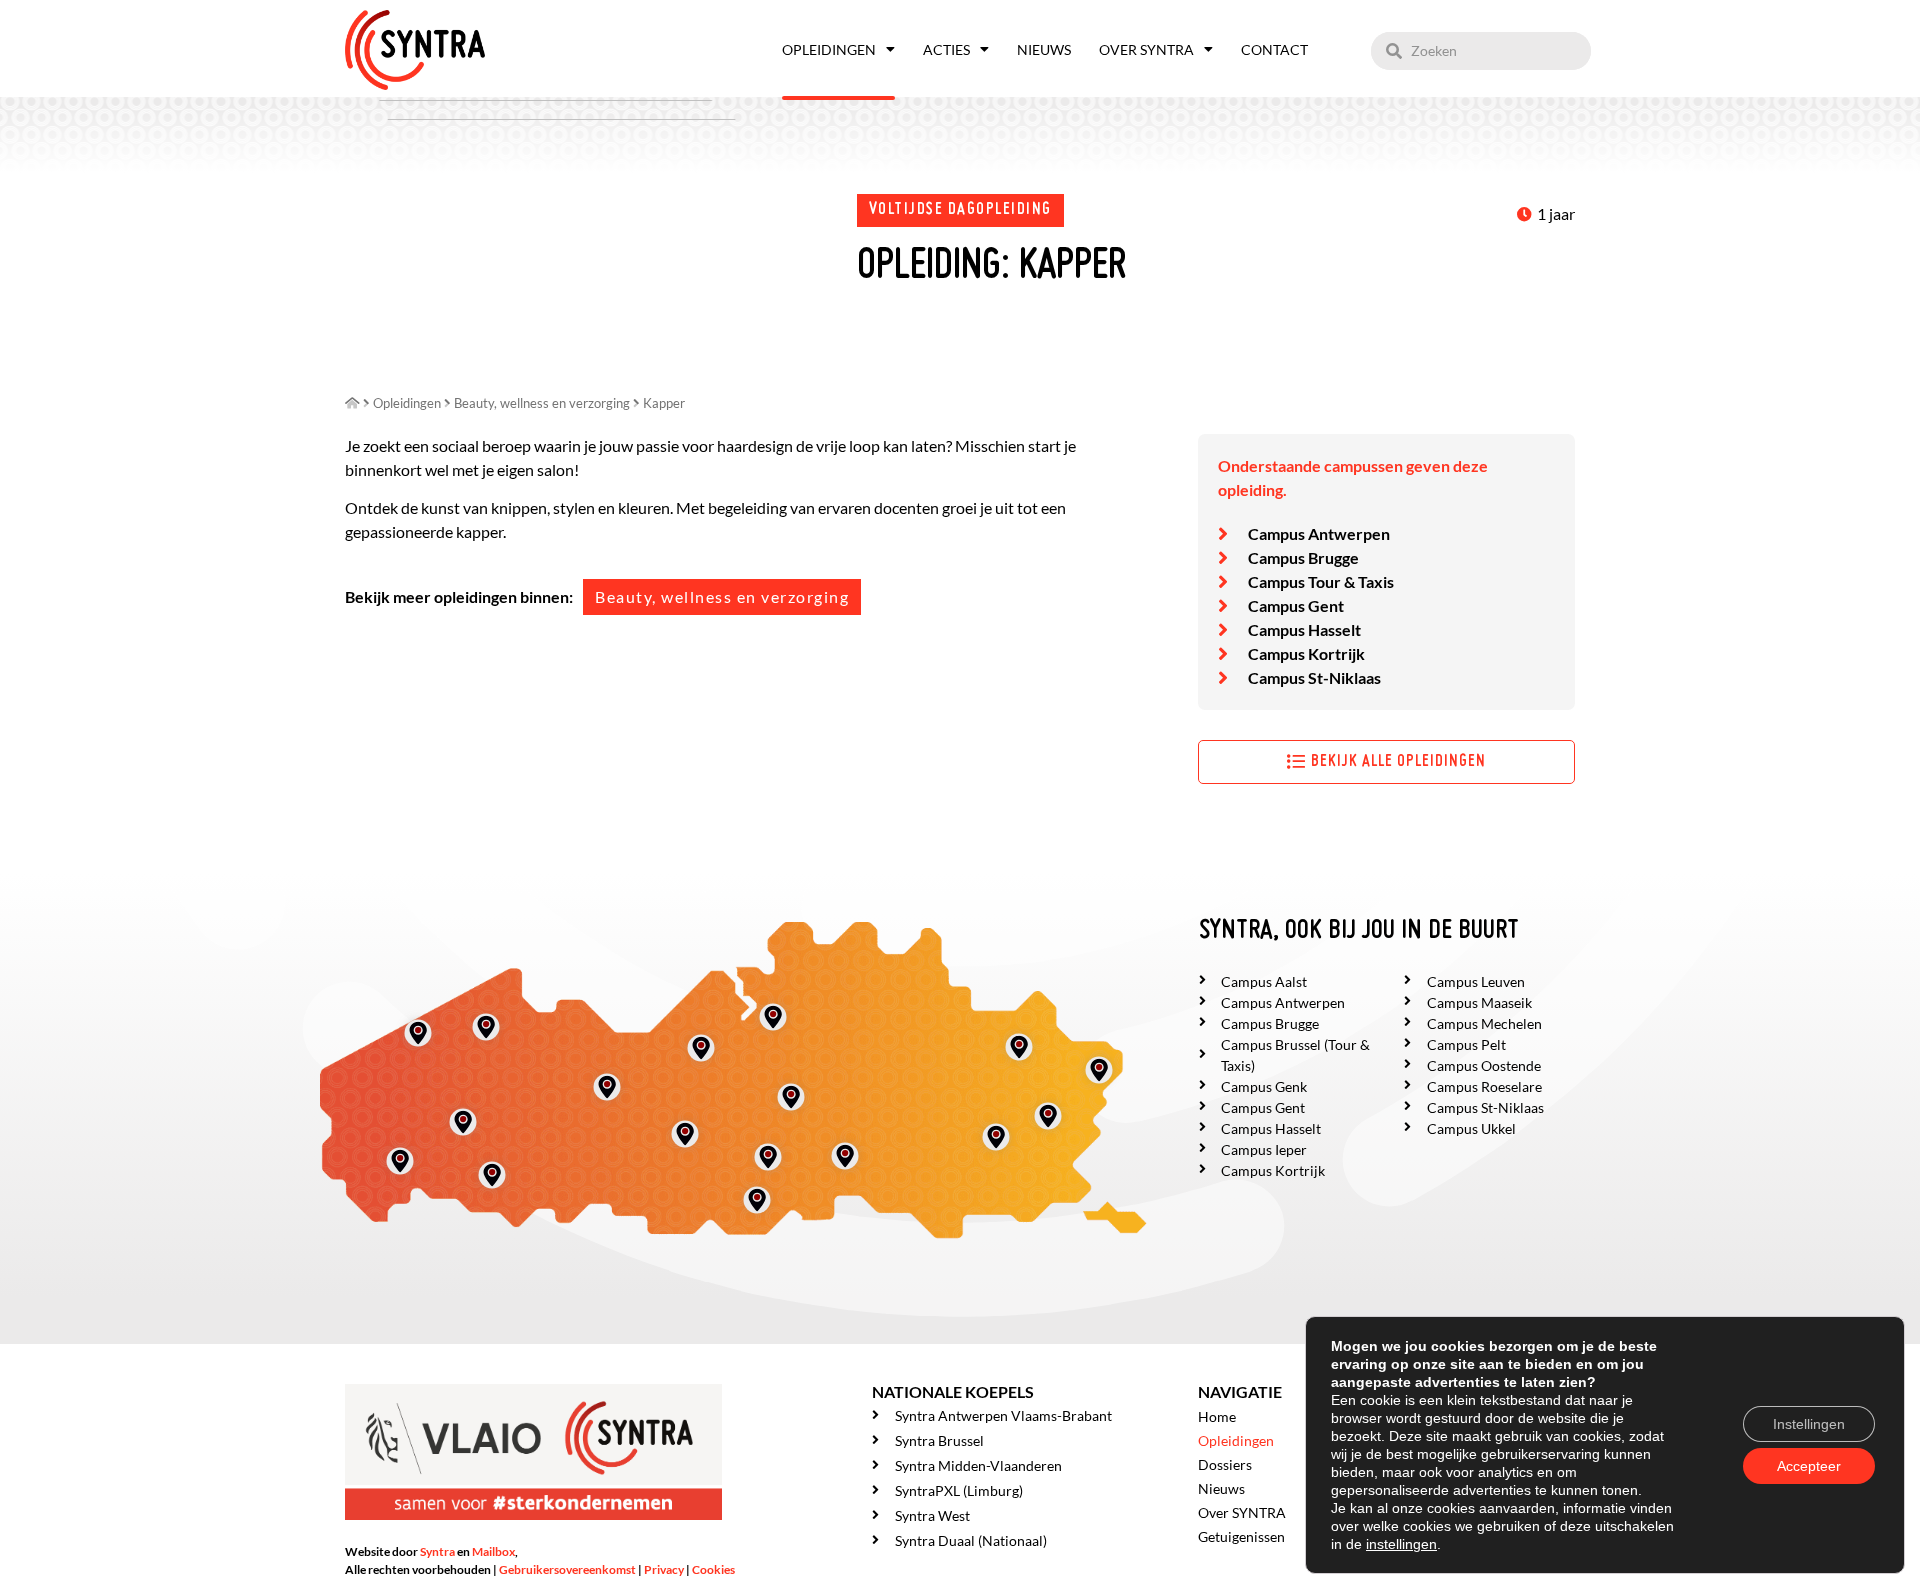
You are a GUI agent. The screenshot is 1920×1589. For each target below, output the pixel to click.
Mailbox (493, 1551)
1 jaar (1556, 213)
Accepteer (1809, 1466)
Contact (1274, 49)
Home (1217, 1416)
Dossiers (1225, 1464)
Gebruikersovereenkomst (567, 1569)
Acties (946, 49)
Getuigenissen (1241, 1536)
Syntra (437, 1551)
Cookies (713, 1569)
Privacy (664, 1569)
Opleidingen (829, 49)
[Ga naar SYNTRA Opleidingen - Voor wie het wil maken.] (352, 403)
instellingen (1401, 1544)
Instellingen (1809, 1424)
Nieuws (1044, 49)
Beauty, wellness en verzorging (722, 596)
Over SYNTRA (1146, 49)
